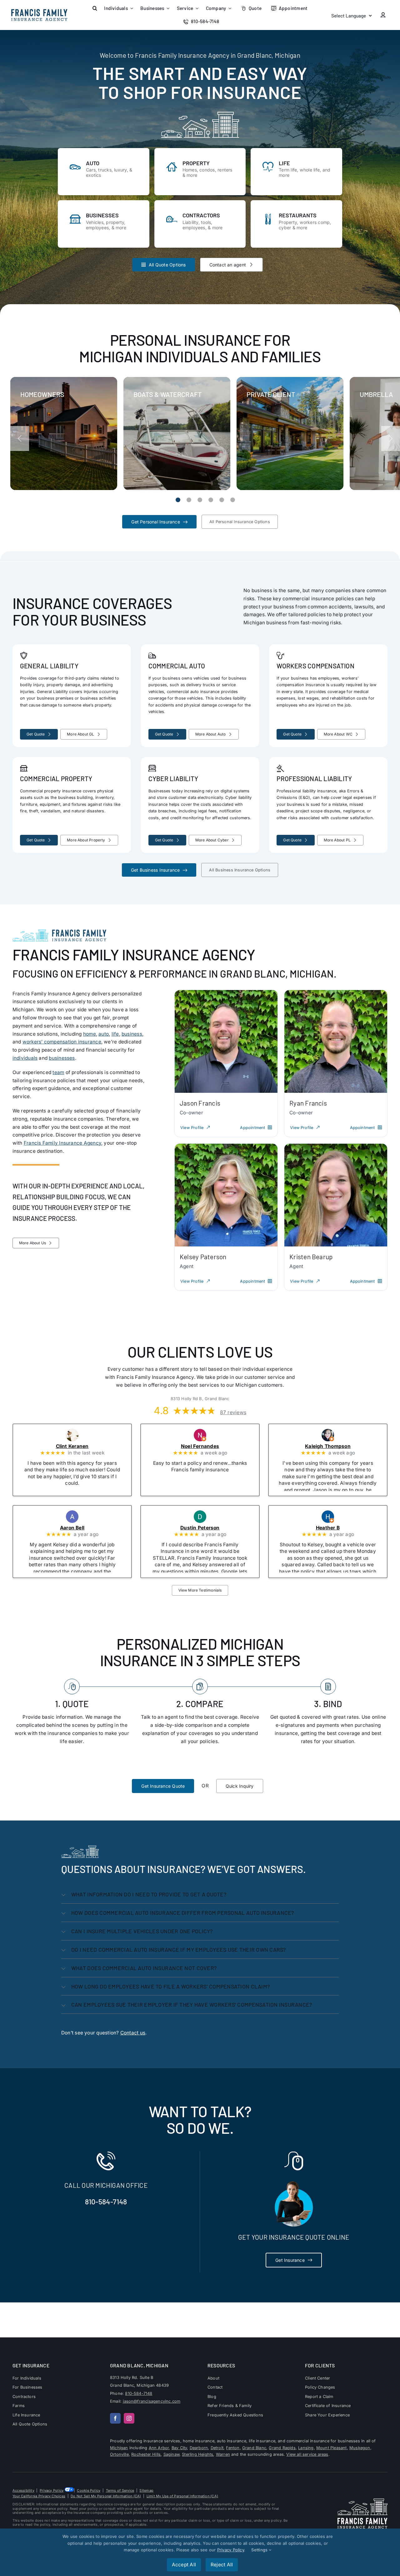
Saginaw (171, 2454)
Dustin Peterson (208, 1528)
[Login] (383, 15)
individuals (25, 1058)
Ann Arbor (159, 2448)
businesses (62, 1058)
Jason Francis (200, 1103)
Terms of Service (120, 2490)
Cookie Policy (89, 2490)
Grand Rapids (282, 2448)
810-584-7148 (106, 2202)
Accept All (184, 2565)
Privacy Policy (52, 2490)
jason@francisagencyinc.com (152, 2401)
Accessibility (23, 2490)
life (115, 1034)
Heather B (336, 1528)
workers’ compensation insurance (62, 1042)
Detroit (217, 2448)
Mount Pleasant (332, 2448)
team (58, 1072)
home (90, 1034)
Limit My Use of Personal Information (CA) (182, 2496)
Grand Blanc (254, 2448)
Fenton (233, 2448)
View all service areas (307, 2454)
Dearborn (199, 2448)
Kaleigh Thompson (336, 1446)
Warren (223, 2454)
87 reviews (233, 1413)
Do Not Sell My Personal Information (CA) (106, 2496)
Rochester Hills (146, 2454)
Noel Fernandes (208, 1446)
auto (104, 1034)
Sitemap (146, 2490)
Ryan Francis (308, 1103)
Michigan (119, 2448)
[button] (95, 8)
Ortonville (119, 2454)
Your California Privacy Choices (39, 2496)
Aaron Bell (81, 1528)
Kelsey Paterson (203, 1257)
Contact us (133, 2033)
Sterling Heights (197, 2454)
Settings (260, 2550)
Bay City (179, 2448)
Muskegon (360, 2448)
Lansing (306, 2448)
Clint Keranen (81, 1446)
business (132, 1034)
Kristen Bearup (311, 1257)
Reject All (222, 2565)
